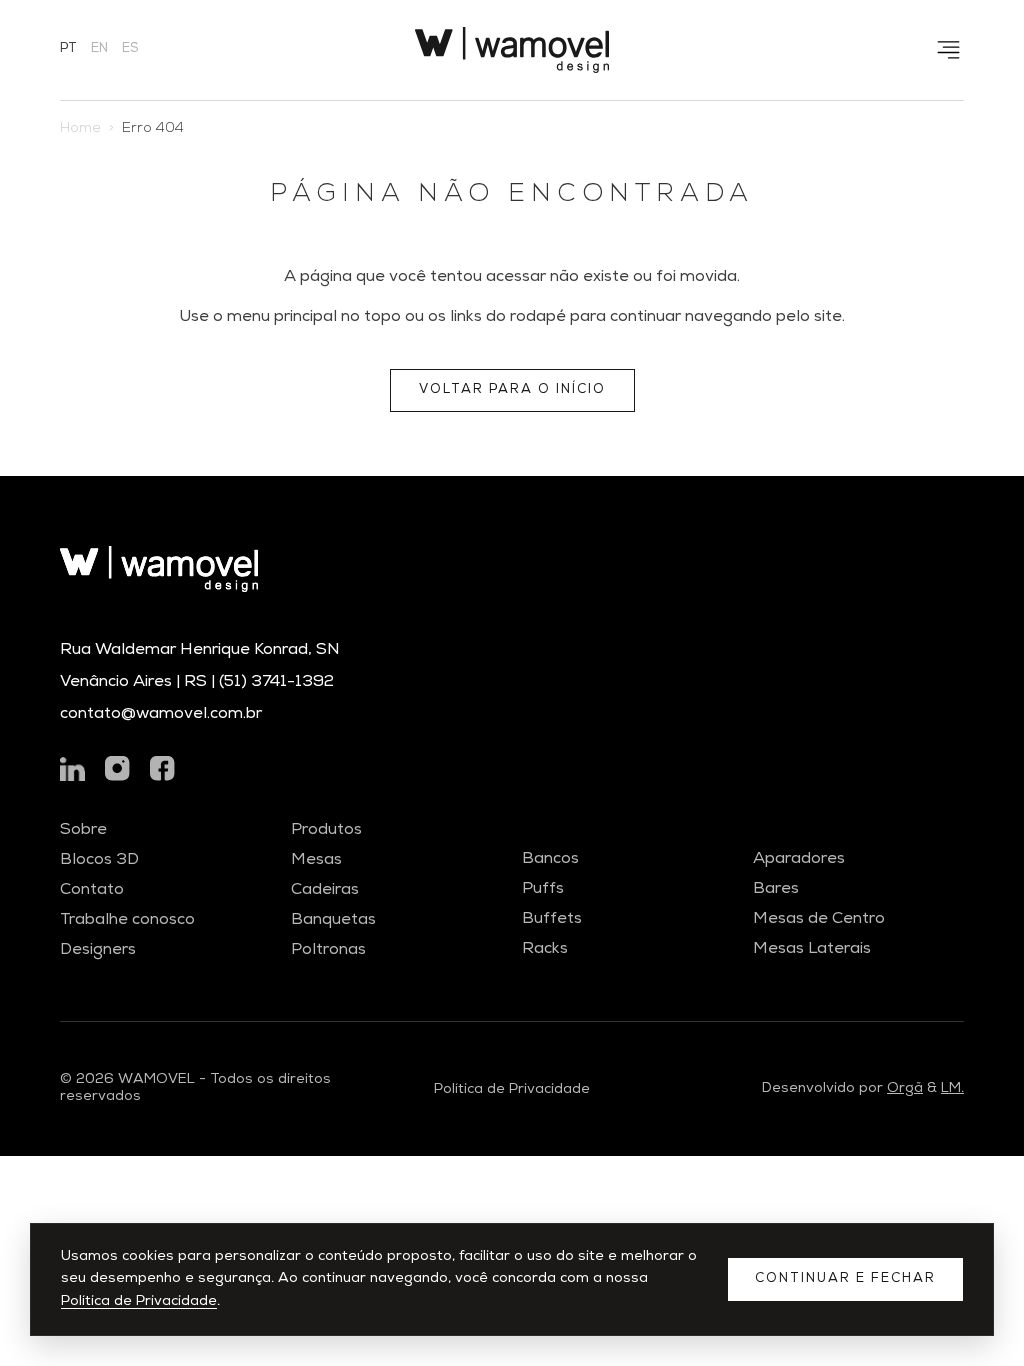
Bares (776, 890)
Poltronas (328, 951)
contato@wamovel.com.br (161, 715)
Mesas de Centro (819, 920)
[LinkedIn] (72, 768)
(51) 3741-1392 (276, 683)
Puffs (543, 890)
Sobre (83, 831)
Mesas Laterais (812, 950)
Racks (545, 950)
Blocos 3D (99, 861)
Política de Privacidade (139, 1302)
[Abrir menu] (948, 50)
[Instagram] (117, 768)
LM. (952, 1089)
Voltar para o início (512, 390)
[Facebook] (162, 768)
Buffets (552, 920)
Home (80, 129)
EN (99, 49)
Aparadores (799, 860)
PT (68, 49)
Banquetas (333, 921)
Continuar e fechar (845, 1279)
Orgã (905, 1089)
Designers (98, 951)
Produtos (326, 831)
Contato (92, 891)
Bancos (550, 860)
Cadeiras (325, 891)
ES (130, 49)
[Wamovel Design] (512, 50)
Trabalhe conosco (127, 921)
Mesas (316, 861)
